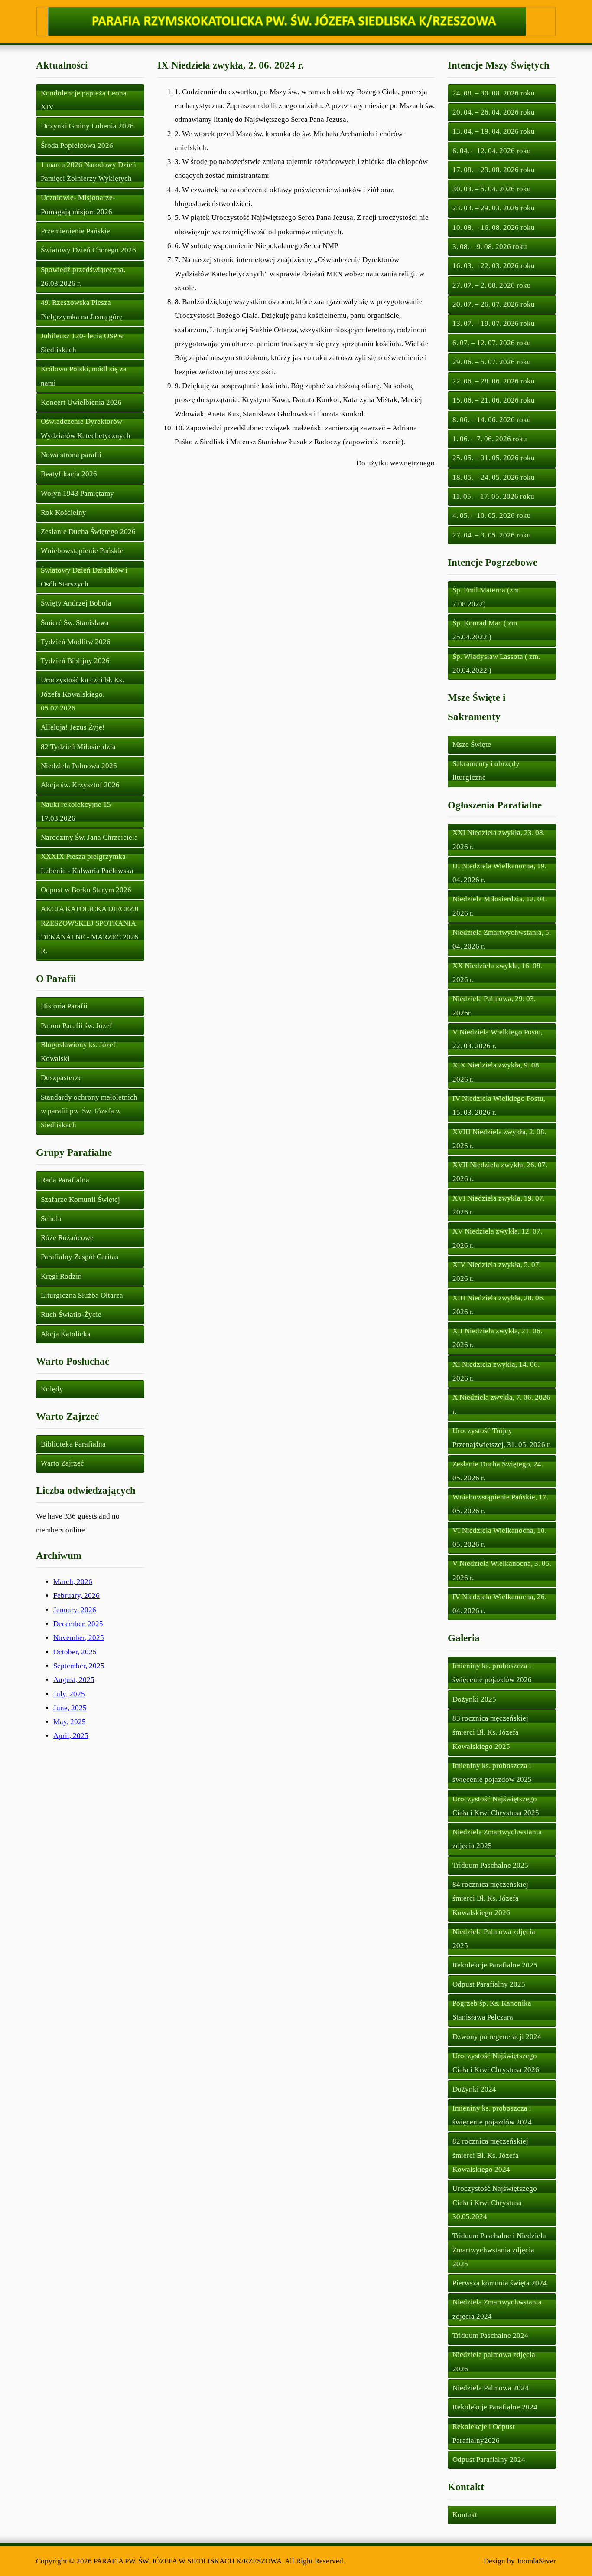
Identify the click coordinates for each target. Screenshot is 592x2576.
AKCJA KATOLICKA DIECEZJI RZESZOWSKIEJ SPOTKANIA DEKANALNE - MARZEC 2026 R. (90, 930)
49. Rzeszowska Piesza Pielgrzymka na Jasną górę (82, 309)
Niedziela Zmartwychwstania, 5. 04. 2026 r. (502, 939)
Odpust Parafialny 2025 (489, 1984)
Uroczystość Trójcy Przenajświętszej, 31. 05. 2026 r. (502, 1438)
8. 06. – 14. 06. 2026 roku (492, 420)
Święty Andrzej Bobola (76, 603)
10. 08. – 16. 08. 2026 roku (494, 227)
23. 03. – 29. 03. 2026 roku (494, 208)
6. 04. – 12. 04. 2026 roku (492, 151)
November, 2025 (79, 1638)
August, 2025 (74, 1680)
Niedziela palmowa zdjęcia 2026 (494, 2362)
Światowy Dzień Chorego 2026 (88, 250)
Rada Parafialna (65, 1180)
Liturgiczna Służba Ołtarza (82, 1295)
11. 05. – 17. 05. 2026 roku (493, 496)
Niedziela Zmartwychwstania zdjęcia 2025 (497, 1839)
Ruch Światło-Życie (71, 1314)
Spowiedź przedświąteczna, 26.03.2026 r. (83, 277)
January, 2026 (75, 1610)
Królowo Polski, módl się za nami (84, 376)
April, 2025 (71, 1736)
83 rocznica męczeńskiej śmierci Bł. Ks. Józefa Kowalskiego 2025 (490, 1732)
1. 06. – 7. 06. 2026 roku (490, 439)
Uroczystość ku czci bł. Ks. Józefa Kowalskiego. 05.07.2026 (82, 694)
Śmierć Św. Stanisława (75, 623)
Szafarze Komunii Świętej (80, 1200)
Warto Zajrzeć (62, 1463)
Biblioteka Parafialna (73, 1444)
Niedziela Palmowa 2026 (79, 766)
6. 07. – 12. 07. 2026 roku (492, 343)
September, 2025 (79, 1666)
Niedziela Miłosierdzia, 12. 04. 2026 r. (500, 906)
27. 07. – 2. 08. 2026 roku (492, 285)
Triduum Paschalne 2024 (490, 2335)
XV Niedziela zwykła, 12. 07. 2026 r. (497, 1238)
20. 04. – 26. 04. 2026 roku (494, 112)
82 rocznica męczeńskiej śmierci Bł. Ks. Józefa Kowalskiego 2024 (490, 2155)
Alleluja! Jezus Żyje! (73, 727)
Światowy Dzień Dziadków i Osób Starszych (84, 577)
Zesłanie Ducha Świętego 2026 (88, 532)
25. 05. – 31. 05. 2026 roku (494, 458)
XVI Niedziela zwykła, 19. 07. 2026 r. (499, 1205)
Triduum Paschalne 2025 (490, 1865)
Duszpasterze (61, 1078)
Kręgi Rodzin (61, 1276)
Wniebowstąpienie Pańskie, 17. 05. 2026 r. (500, 1504)
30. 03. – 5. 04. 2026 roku (492, 189)
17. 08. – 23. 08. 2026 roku (494, 170)
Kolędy (52, 1389)
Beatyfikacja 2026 (69, 474)
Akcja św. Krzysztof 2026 (80, 785)
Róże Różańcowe (67, 1238)
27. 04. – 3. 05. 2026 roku (492, 535)
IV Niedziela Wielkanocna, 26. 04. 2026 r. (499, 1604)
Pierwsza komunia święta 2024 (500, 2283)
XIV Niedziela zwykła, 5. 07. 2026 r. (497, 1272)
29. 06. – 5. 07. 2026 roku (492, 362)
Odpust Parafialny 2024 (489, 2460)
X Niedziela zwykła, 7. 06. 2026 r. (501, 1404)
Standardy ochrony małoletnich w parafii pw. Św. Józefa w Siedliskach (89, 1111)
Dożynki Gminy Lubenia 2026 (87, 126)
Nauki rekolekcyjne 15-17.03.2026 (77, 811)
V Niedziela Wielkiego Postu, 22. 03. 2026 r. (498, 1039)
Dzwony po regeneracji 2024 (497, 2037)
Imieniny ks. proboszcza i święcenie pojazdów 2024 (492, 2115)
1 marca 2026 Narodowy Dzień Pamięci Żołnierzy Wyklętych (88, 172)
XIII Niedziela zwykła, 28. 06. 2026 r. (499, 1305)
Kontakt (465, 2515)
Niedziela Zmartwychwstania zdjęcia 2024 (497, 2309)
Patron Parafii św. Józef (76, 1026)
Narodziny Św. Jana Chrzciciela (89, 837)
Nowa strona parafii (71, 455)
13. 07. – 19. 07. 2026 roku (494, 323)
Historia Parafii (64, 1006)
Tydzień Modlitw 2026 (76, 642)
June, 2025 (70, 1708)
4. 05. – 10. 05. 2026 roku (492, 516)
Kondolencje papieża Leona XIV (84, 100)
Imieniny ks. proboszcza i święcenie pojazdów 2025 (492, 1772)
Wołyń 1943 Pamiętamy (77, 493)
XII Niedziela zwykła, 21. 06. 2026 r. (497, 1338)
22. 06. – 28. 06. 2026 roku (494, 381)
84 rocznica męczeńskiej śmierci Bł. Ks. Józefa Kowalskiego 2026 (490, 1898)
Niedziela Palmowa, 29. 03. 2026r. (494, 1006)
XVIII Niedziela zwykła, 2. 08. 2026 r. (499, 1139)
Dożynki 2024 (474, 2089)
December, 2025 (78, 1624)
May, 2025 (70, 1722)
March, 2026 (73, 1582)
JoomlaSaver (536, 2561)
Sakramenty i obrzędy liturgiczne (486, 771)
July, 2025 (69, 1694)
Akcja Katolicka (66, 1334)
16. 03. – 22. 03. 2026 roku (494, 266)
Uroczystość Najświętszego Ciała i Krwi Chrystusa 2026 (496, 2063)
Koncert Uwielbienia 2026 (81, 402)
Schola (51, 1219)
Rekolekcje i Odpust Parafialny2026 (484, 2434)
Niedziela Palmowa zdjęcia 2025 (494, 1939)
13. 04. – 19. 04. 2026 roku (494, 131)
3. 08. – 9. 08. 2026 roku (490, 247)
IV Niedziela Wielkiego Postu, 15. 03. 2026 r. (499, 1105)
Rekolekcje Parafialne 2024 (495, 2407)
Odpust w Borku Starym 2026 (86, 890)
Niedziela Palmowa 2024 (491, 2388)
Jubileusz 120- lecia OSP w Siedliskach (82, 343)
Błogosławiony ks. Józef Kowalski (78, 1052)
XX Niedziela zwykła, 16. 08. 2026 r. (497, 973)
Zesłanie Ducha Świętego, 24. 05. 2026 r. (498, 1471)
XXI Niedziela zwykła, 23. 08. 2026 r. (499, 840)
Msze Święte (472, 745)
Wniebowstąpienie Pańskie (82, 551)
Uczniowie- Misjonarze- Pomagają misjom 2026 (78, 205)
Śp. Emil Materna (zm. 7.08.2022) (486, 597)
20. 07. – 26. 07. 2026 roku (494, 304)
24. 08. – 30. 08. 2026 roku (494, 93)
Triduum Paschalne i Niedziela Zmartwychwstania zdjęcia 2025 (499, 2250)
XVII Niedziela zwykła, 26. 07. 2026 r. (500, 1172)
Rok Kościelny (63, 512)
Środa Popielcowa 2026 (77, 146)
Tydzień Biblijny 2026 (75, 661)
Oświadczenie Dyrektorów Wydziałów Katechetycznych (86, 428)
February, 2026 (76, 1596)
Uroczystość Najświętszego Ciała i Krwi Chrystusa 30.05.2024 (495, 2203)
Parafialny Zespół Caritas (80, 1257)
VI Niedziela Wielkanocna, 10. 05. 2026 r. (499, 1537)
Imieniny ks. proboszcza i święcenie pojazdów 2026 (492, 1673)
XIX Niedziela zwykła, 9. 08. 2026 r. (497, 1072)
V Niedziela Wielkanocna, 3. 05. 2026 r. (502, 1570)
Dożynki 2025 (474, 1699)
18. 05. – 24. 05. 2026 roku (494, 477)
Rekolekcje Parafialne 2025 (495, 1965)
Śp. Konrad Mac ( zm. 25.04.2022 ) (486, 630)
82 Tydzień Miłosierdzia (78, 747)
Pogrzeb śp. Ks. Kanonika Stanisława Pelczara (492, 2010)
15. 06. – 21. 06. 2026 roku (494, 400)
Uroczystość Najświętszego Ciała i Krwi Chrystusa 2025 (496, 1806)
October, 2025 (75, 1652)
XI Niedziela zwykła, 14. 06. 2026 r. (496, 1371)
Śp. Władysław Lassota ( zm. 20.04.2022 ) (496, 663)
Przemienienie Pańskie (75, 231)
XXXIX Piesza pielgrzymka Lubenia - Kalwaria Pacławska (87, 863)
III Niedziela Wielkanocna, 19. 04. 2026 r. (499, 873)
